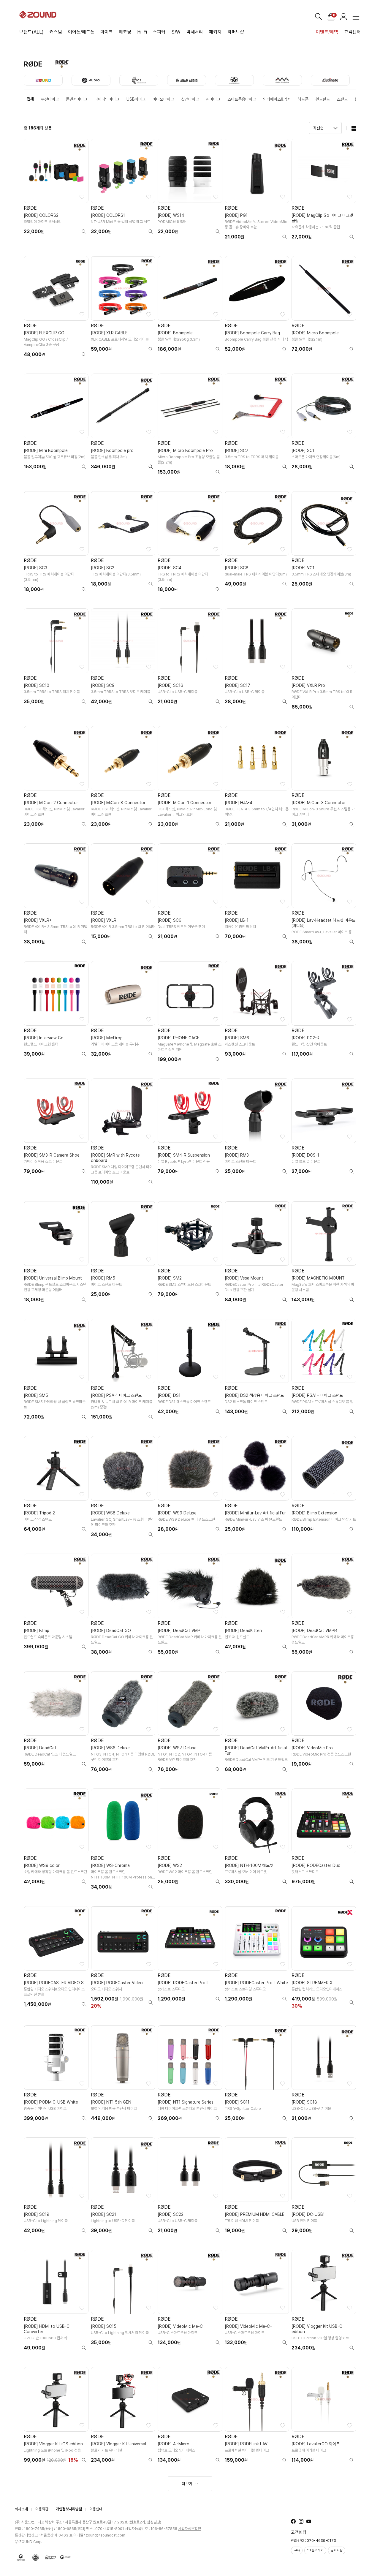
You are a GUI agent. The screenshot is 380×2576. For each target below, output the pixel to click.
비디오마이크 (163, 99)
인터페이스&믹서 (277, 99)
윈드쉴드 (323, 99)
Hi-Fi (142, 32)
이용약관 (42, 2509)
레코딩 (125, 32)
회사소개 (21, 2509)
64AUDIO (91, 80)
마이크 (107, 32)
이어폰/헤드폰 (81, 32)
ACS (139, 80)
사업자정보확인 (190, 2529)
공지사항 (337, 2550)
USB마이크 (136, 99)
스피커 (159, 32)
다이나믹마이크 (107, 99)
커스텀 (56, 32)
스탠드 (342, 99)
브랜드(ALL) (31, 32)
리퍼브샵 (236, 32)
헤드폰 (303, 99)
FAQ (297, 2550)
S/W (176, 32)
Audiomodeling (282, 80)
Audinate (330, 80)
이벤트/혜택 (327, 32)
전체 (30, 99)
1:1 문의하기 (315, 2550)
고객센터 (352, 32)
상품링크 (56, 192)
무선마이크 (50, 99)
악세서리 (195, 32)
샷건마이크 (190, 99)
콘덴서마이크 (77, 99)
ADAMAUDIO (187, 80)
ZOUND (43, 80)
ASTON (234, 80)
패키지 (215, 32)
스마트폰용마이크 (242, 99)
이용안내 (96, 2509)
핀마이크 (213, 99)
